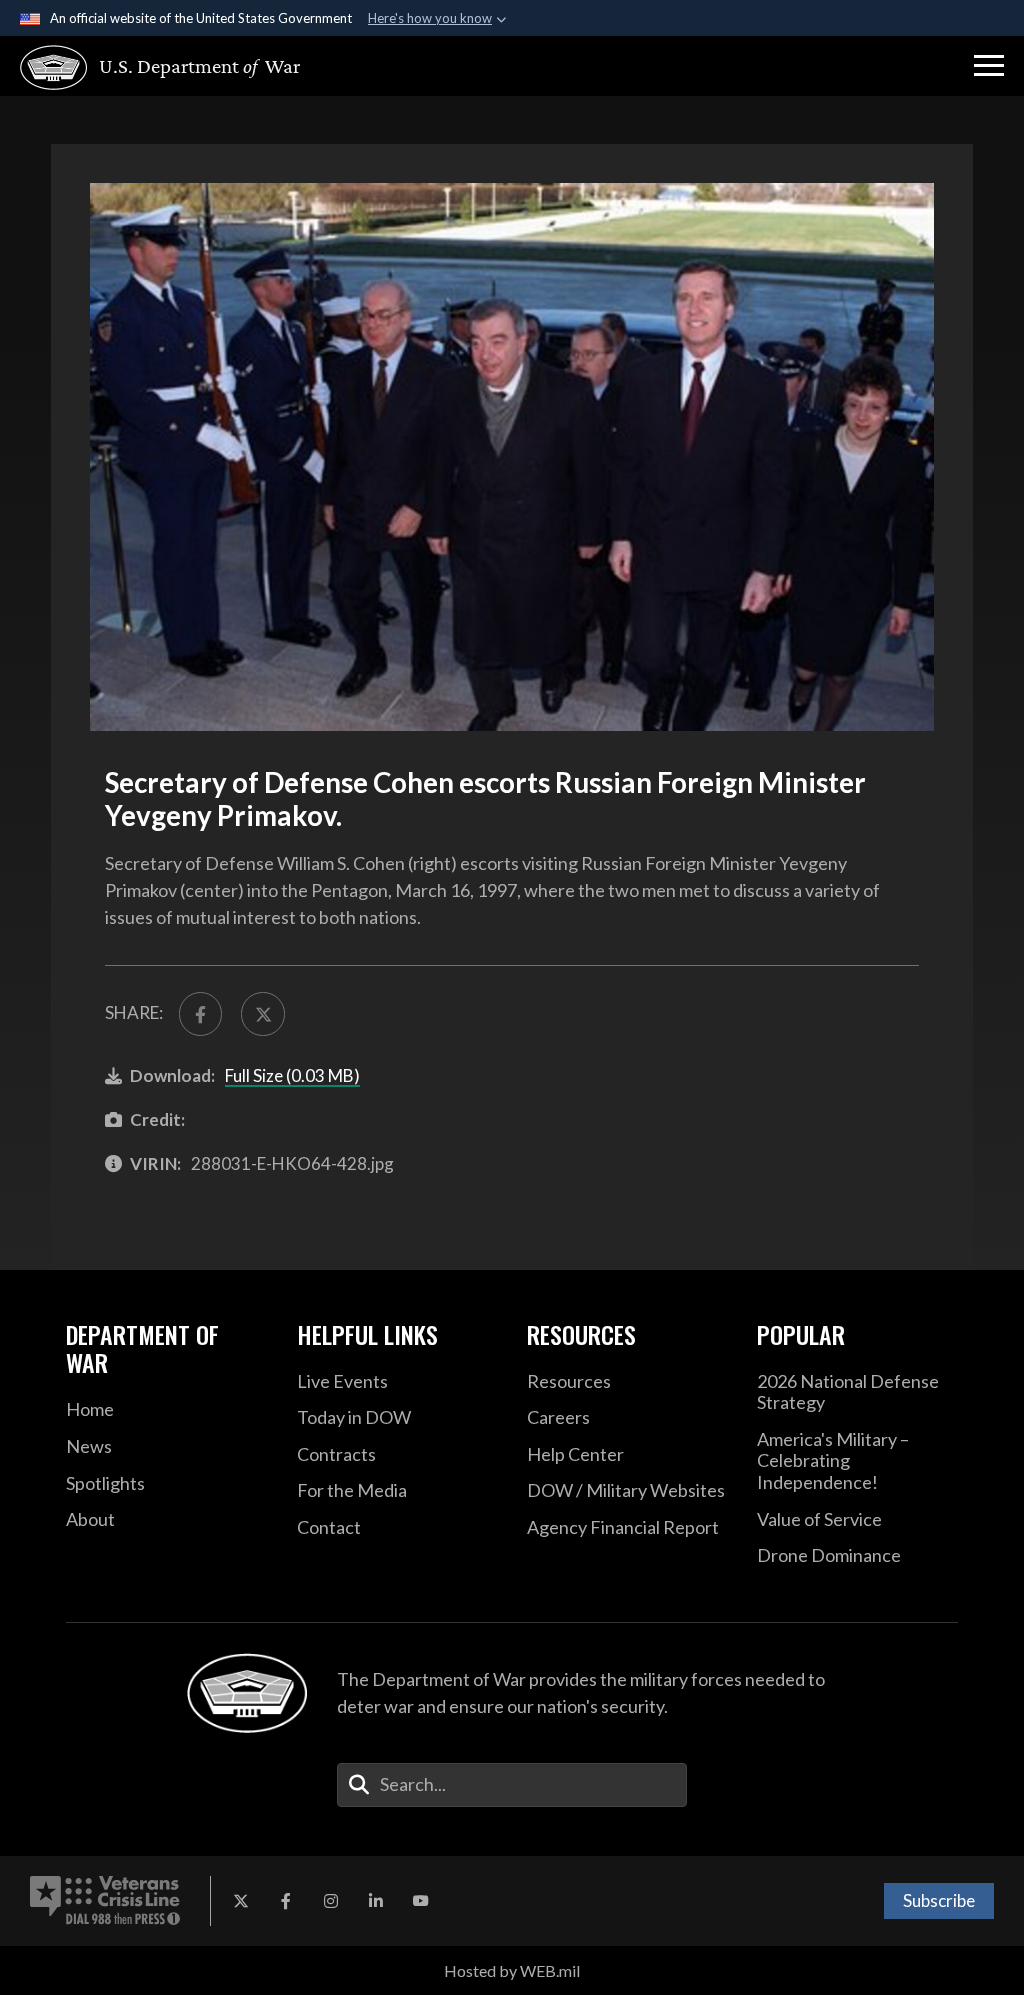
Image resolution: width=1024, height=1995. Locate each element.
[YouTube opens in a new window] (421, 1901)
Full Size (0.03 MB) (292, 1075)
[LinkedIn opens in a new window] (376, 1901)
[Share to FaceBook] (200, 1013)
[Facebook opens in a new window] (286, 1901)
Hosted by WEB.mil (512, 1970)
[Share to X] (262, 1013)
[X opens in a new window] (241, 1901)
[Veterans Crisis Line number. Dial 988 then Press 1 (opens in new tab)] (105, 1901)
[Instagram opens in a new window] (331, 1901)
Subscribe (939, 1900)
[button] (989, 66)
